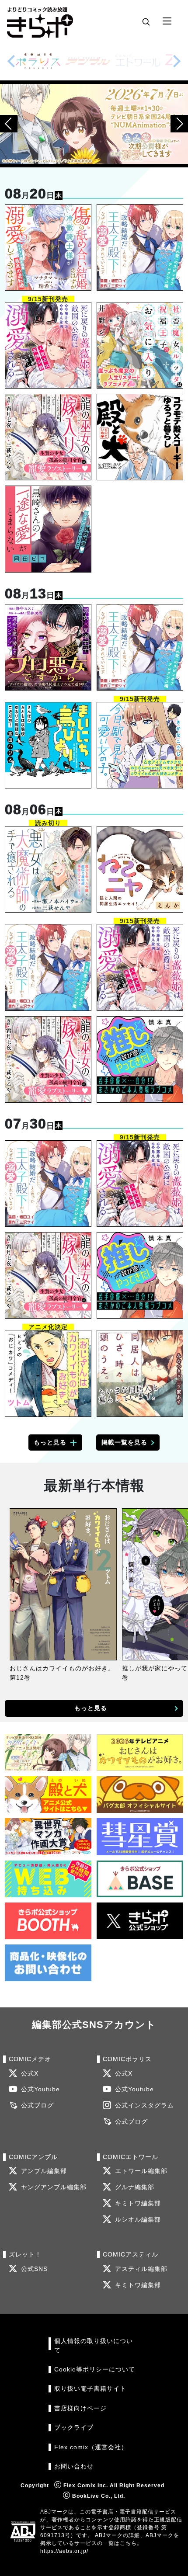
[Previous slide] (11, 61)
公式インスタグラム (144, 2106)
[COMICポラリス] (38, 61)
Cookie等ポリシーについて (95, 2369)
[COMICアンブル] (88, 61)
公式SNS (34, 2269)
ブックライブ (74, 2428)
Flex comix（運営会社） (91, 2447)
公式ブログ (37, 2106)
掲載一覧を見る (124, 1442)
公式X (30, 2074)
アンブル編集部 (44, 2171)
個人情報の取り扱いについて (94, 2345)
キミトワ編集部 (138, 2203)
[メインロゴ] (40, 21)
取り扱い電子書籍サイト (90, 2389)
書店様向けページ (80, 2408)
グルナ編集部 (135, 2187)
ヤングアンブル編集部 (54, 2187)
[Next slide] (177, 61)
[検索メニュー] (146, 21)
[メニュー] (167, 21)
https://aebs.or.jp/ (64, 2551)
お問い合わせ (74, 2467)
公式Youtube (40, 2089)
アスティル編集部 (141, 2269)
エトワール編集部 (141, 2171)
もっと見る (50, 1442)
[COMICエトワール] (138, 61)
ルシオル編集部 (138, 2220)
